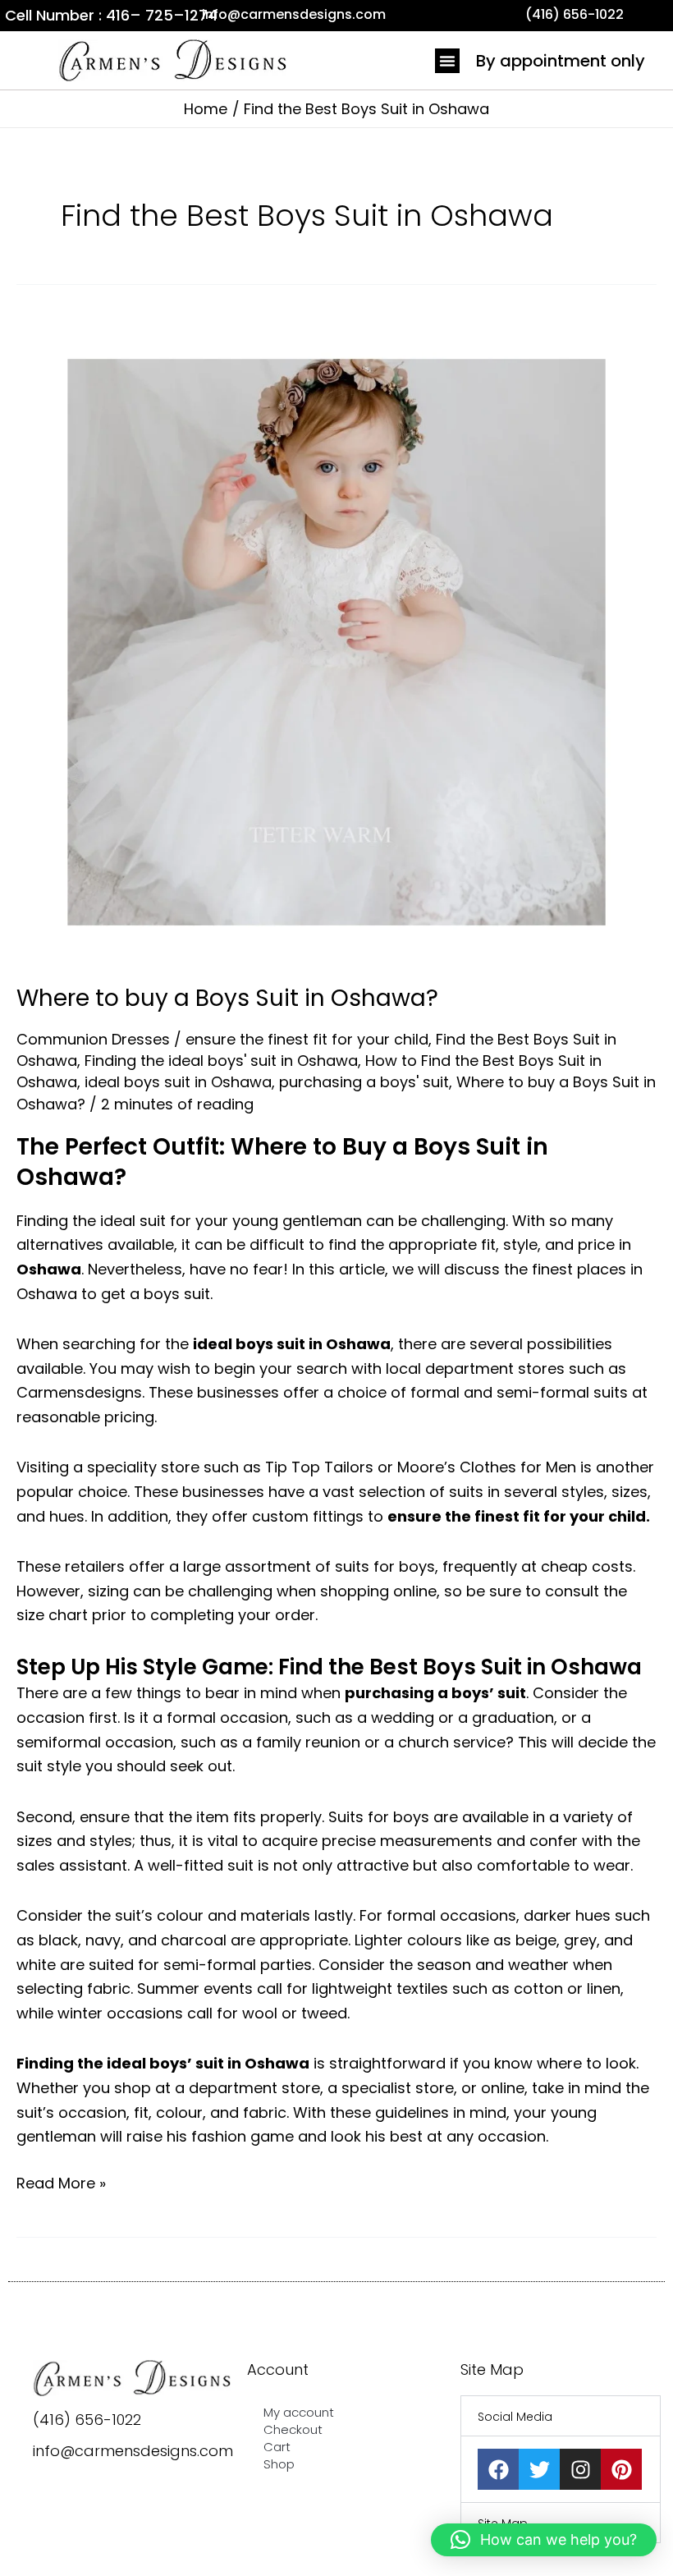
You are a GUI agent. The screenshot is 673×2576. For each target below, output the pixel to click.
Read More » (61, 2182)
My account (299, 2412)
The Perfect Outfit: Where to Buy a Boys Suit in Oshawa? (282, 1162)
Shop (279, 2464)
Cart (277, 2447)
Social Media (515, 2417)
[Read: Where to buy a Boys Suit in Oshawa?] (336, 641)
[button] (447, 61)
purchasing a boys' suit (364, 1082)
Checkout (293, 2429)
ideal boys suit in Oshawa (178, 1082)
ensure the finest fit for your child (307, 1039)
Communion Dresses (93, 1039)
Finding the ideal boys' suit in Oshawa (221, 1061)
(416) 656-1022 (87, 2420)
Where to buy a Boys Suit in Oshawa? (227, 998)
